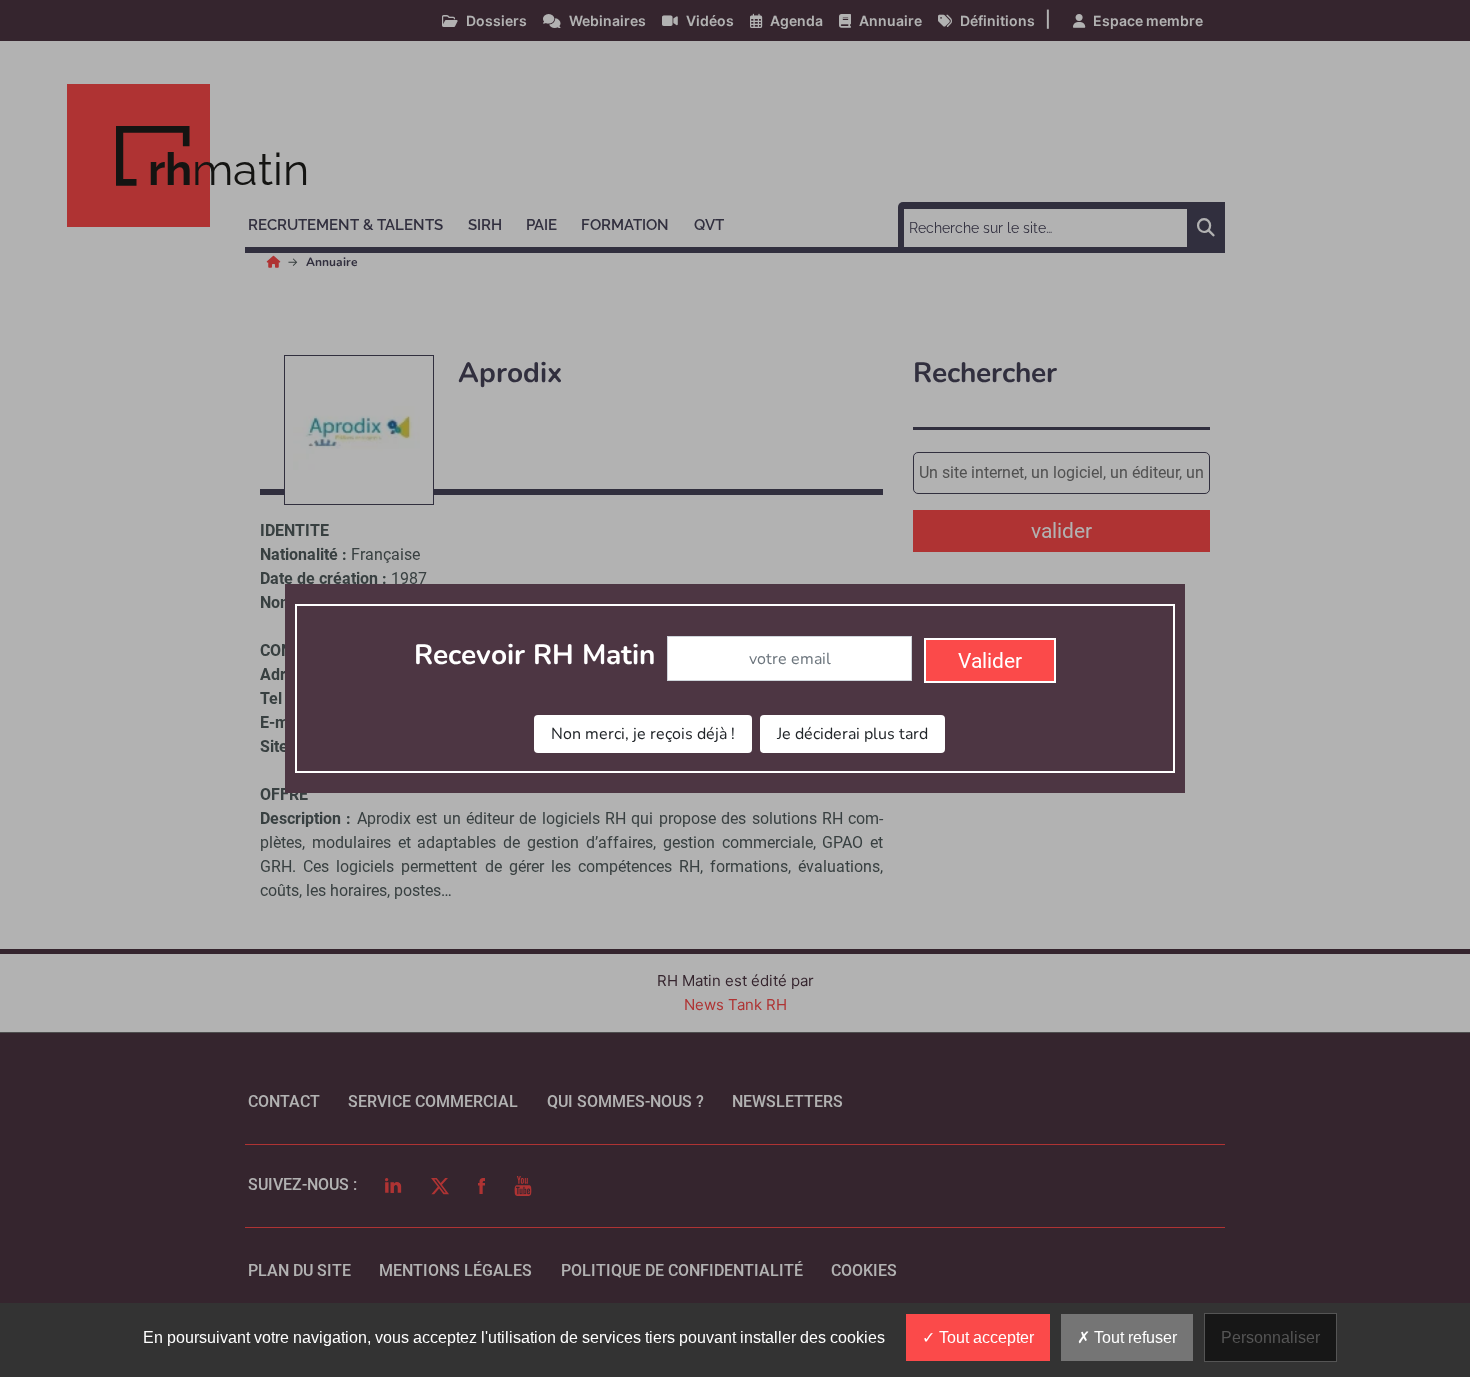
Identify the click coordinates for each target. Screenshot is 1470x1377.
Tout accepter (984, 1337)
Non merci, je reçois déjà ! (643, 734)
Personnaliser (1270, 1337)
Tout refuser (1133, 1337)
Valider (990, 661)
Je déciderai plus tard (852, 734)
